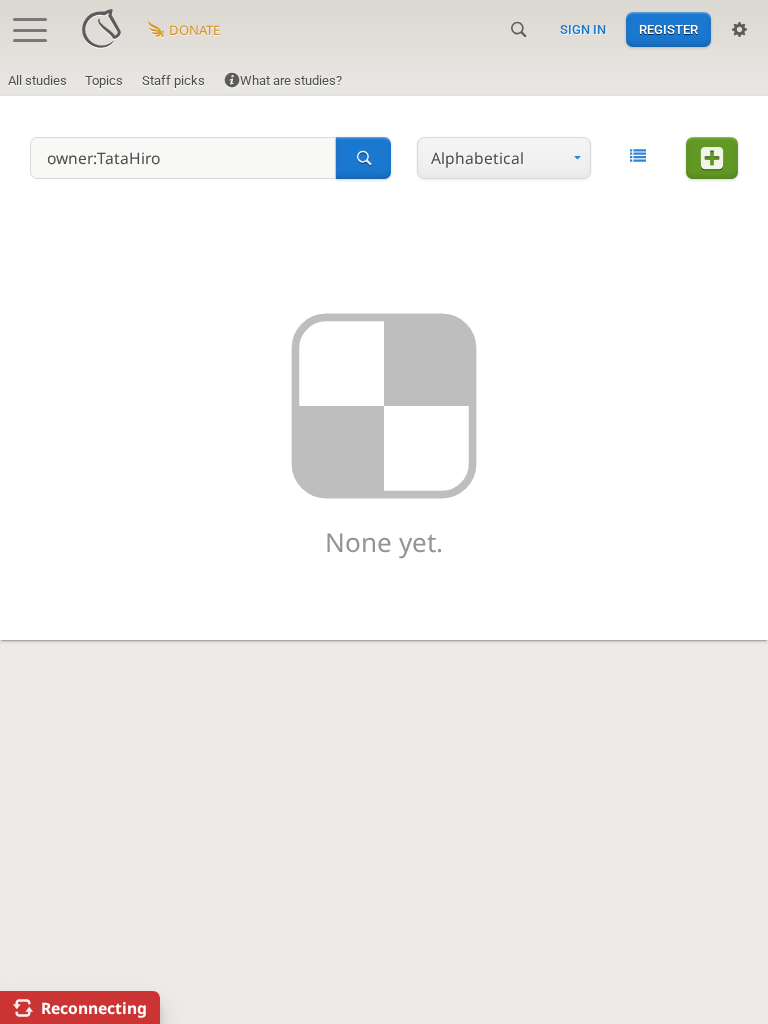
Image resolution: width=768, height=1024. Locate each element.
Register (668, 29)
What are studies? (291, 80)
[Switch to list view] (638, 156)
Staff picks (173, 80)
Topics (104, 80)
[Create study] (712, 158)
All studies (37, 80)
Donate (194, 30)
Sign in (583, 29)
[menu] (504, 158)
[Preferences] (739, 30)
